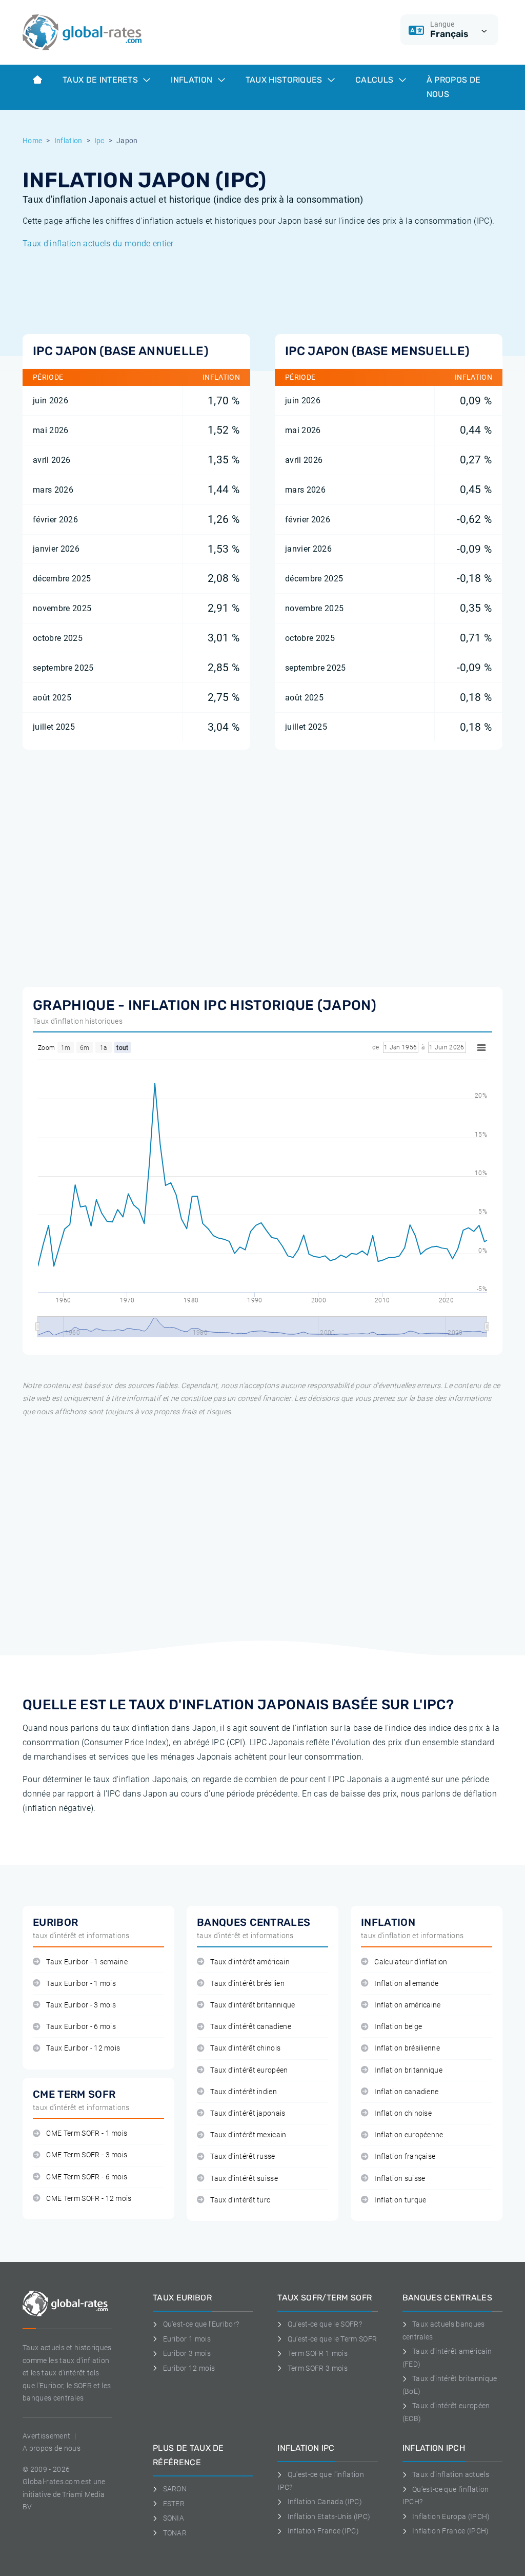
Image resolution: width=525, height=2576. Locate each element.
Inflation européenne (409, 2135)
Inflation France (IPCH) (450, 2531)
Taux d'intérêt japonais (248, 2113)
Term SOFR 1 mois (318, 2353)
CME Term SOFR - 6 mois (87, 2177)
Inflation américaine (407, 2005)
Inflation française (405, 2157)
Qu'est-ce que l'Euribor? (201, 2324)
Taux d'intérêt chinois (245, 2048)
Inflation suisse (400, 2179)
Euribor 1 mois (187, 2339)
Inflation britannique (408, 2070)
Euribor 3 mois (187, 2353)
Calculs (376, 80)
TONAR (175, 2533)
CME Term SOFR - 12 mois (89, 2199)
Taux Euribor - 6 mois (81, 2027)
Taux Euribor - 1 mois (81, 1984)
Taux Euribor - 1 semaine (87, 1962)
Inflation (193, 80)
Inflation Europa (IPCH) (451, 2516)
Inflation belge (398, 2027)
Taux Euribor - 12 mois (83, 2048)
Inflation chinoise (403, 2113)
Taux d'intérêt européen (249, 2070)
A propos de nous (52, 2448)
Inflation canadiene (406, 2092)
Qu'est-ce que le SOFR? (325, 2324)
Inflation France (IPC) (323, 2531)
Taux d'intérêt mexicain (248, 2135)
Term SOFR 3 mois (318, 2368)
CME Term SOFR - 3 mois (87, 2155)
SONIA (174, 2518)
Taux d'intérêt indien (244, 2092)
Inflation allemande (406, 1984)
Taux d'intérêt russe (243, 2157)
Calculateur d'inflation (411, 1962)
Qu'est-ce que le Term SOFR (332, 2339)
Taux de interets (101, 80)
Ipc (99, 141)
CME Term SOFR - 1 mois (87, 2133)
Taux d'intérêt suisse (244, 2179)
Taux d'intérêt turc (240, 2200)
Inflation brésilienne (407, 2048)
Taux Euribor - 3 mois (81, 2005)
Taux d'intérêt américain (250, 1962)
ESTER (174, 2504)
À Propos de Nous (454, 87)
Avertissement (46, 2436)
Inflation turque (400, 2200)
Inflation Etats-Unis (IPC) (329, 2516)
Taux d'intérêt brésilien (247, 1984)
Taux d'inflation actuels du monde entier (98, 243)
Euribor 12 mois (189, 2368)
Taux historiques (285, 80)
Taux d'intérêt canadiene (251, 2027)
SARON (175, 2489)
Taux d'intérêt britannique (253, 2005)
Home (32, 141)
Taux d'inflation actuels (451, 2474)
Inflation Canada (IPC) (325, 2502)
